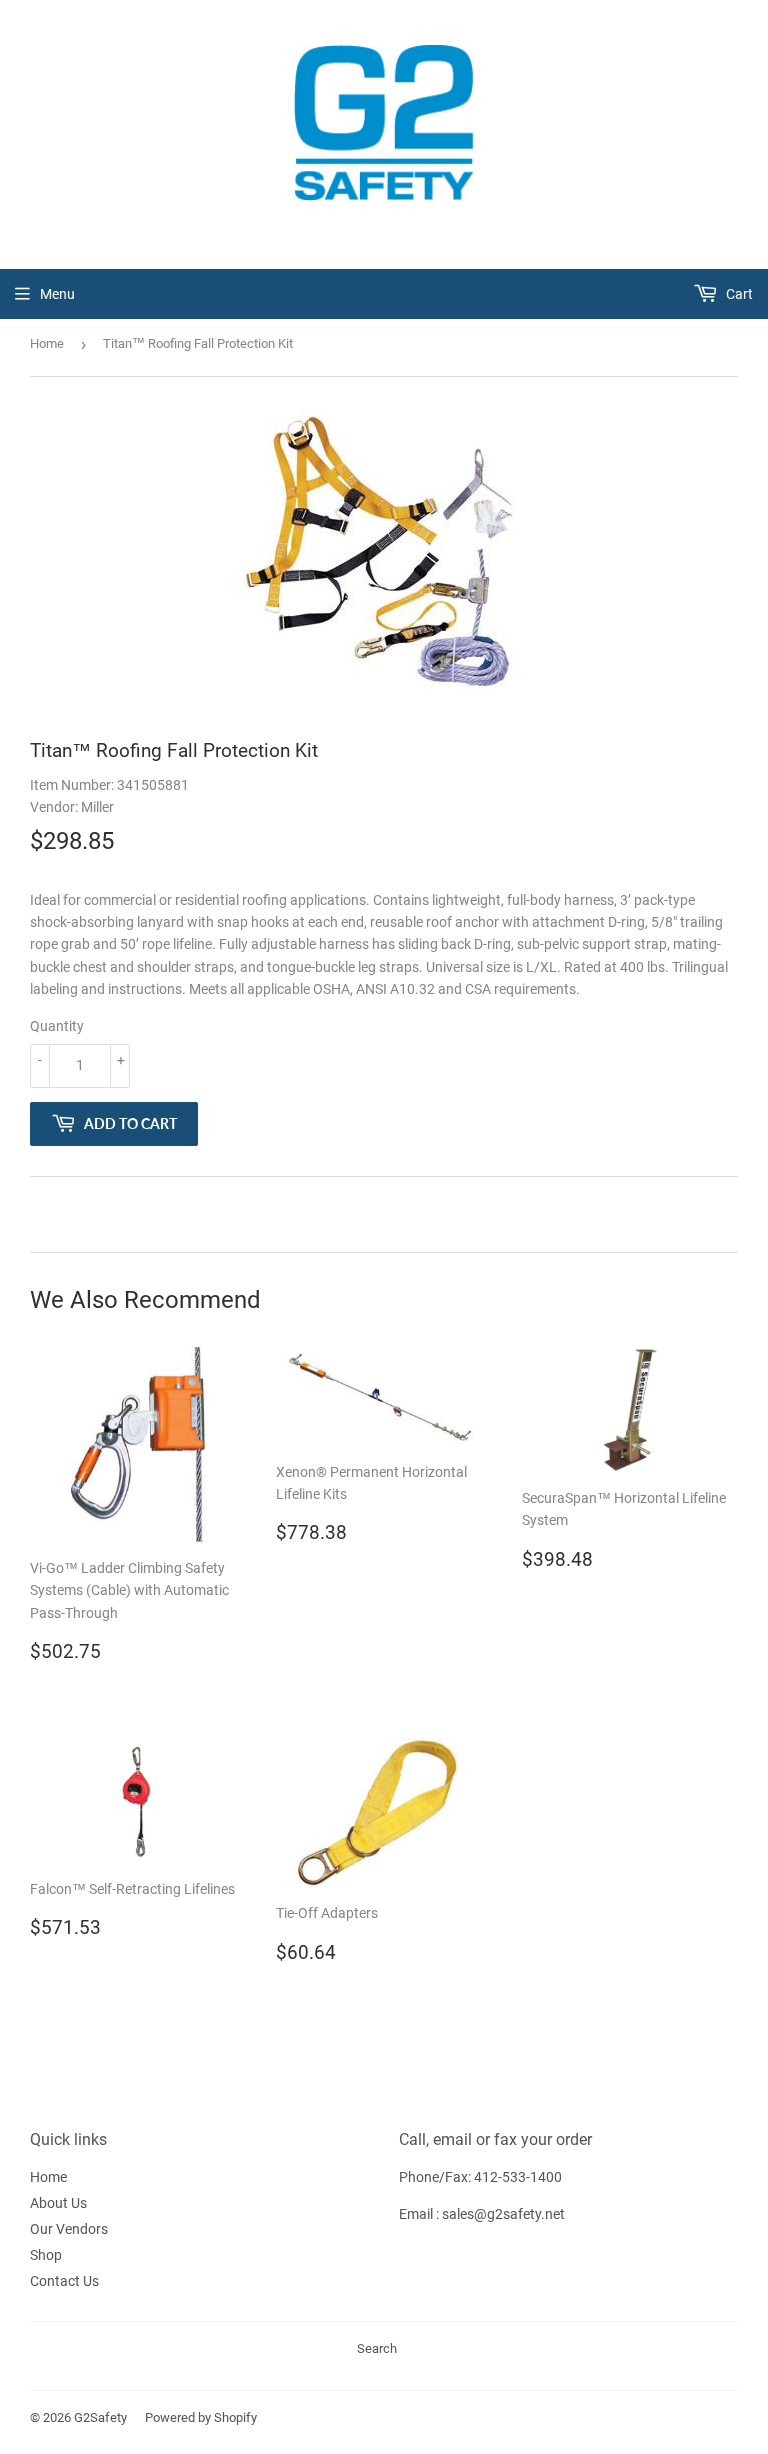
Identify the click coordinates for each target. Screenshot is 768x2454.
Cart (738, 294)
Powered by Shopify (201, 2417)
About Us (58, 2203)
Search (377, 2348)
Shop (46, 2255)
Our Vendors (69, 2229)
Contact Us (64, 2281)
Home (47, 343)
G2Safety (100, 2417)
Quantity (57, 1026)
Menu (57, 294)
